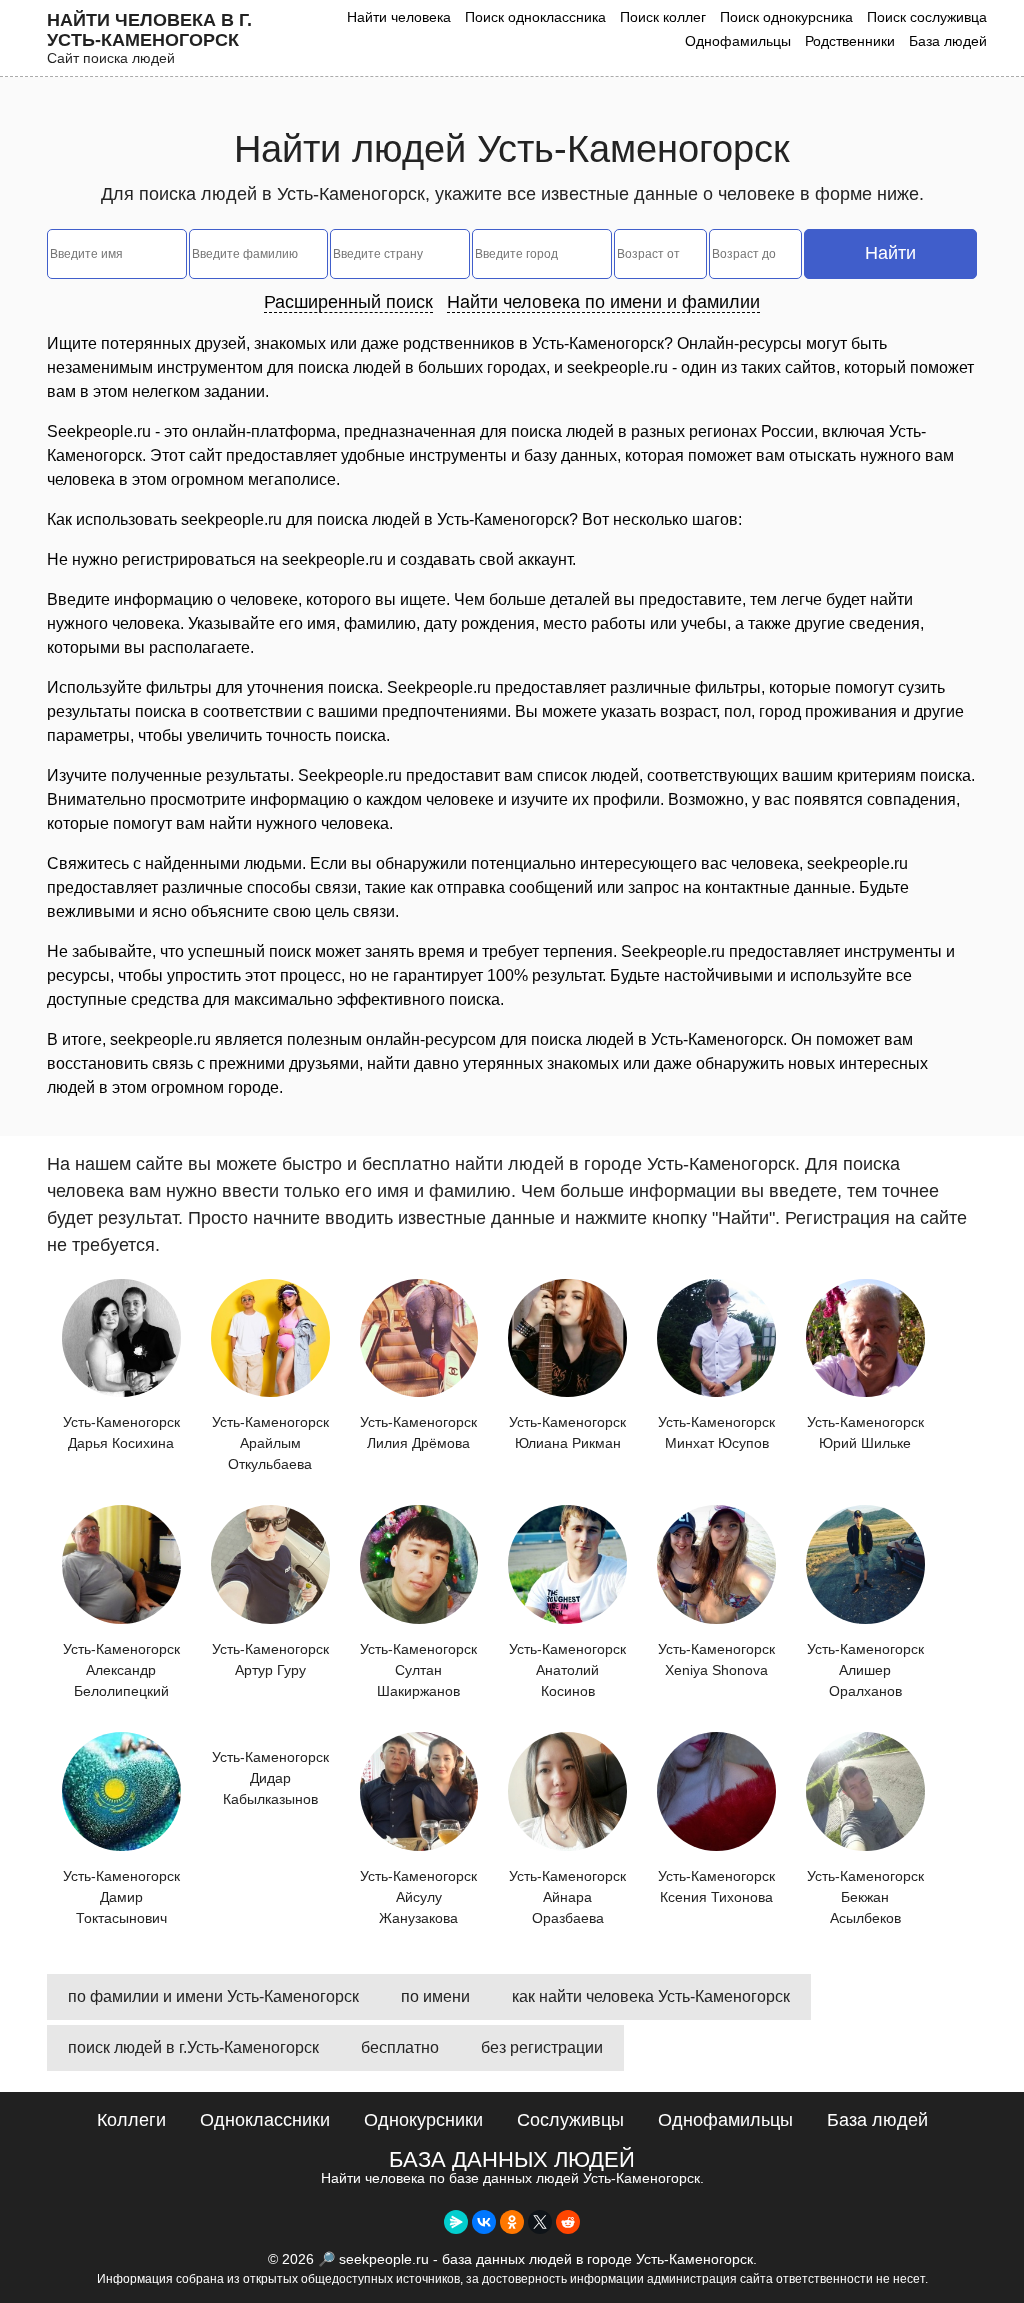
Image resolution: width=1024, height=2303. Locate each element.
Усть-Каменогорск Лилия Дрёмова (418, 1432)
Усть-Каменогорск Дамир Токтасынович (121, 1897)
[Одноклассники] (512, 2222)
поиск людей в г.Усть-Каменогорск (193, 2047)
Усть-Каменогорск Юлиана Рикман (567, 1432)
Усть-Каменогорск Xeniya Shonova (716, 1659)
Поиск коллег (663, 17)
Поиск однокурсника (786, 17)
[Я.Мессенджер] (456, 2222)
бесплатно (400, 2047)
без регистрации (542, 2047)
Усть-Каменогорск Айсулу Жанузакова (418, 1897)
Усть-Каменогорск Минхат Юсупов (716, 1432)
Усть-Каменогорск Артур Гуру (270, 1659)
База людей (948, 41)
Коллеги (131, 2120)
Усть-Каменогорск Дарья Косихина (121, 1432)
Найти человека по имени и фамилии (603, 302)
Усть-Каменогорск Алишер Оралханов (865, 1670)
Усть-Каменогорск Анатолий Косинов (567, 1670)
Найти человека (399, 17)
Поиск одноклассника (535, 17)
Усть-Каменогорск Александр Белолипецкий (121, 1670)
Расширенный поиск (348, 302)
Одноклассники (265, 2120)
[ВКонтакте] (484, 2222)
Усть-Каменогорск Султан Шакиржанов (418, 1670)
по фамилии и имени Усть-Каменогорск (213, 1996)
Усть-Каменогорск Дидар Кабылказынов (270, 1778)
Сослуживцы (570, 2120)
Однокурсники (423, 2120)
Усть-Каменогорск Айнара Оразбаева (567, 1897)
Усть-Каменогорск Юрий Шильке (865, 1432)
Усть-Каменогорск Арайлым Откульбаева (270, 1443)
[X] (540, 2222)
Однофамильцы (738, 41)
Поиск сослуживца (927, 17)
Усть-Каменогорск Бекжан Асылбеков (865, 1897)
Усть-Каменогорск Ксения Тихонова (716, 1886)
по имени (435, 1996)
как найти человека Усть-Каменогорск (651, 1996)
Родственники (850, 41)
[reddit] (568, 2222)
